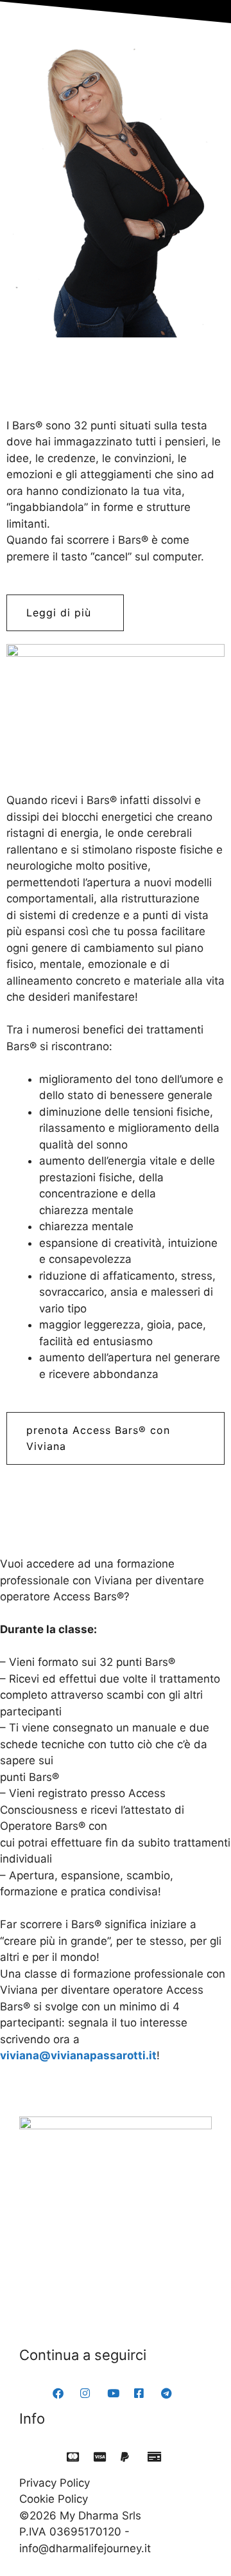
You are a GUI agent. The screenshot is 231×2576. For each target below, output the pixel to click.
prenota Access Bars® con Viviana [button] (98, 1438)
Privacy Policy (55, 2483)
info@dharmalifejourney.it (85, 2548)
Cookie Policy (54, 2499)
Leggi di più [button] (59, 613)
